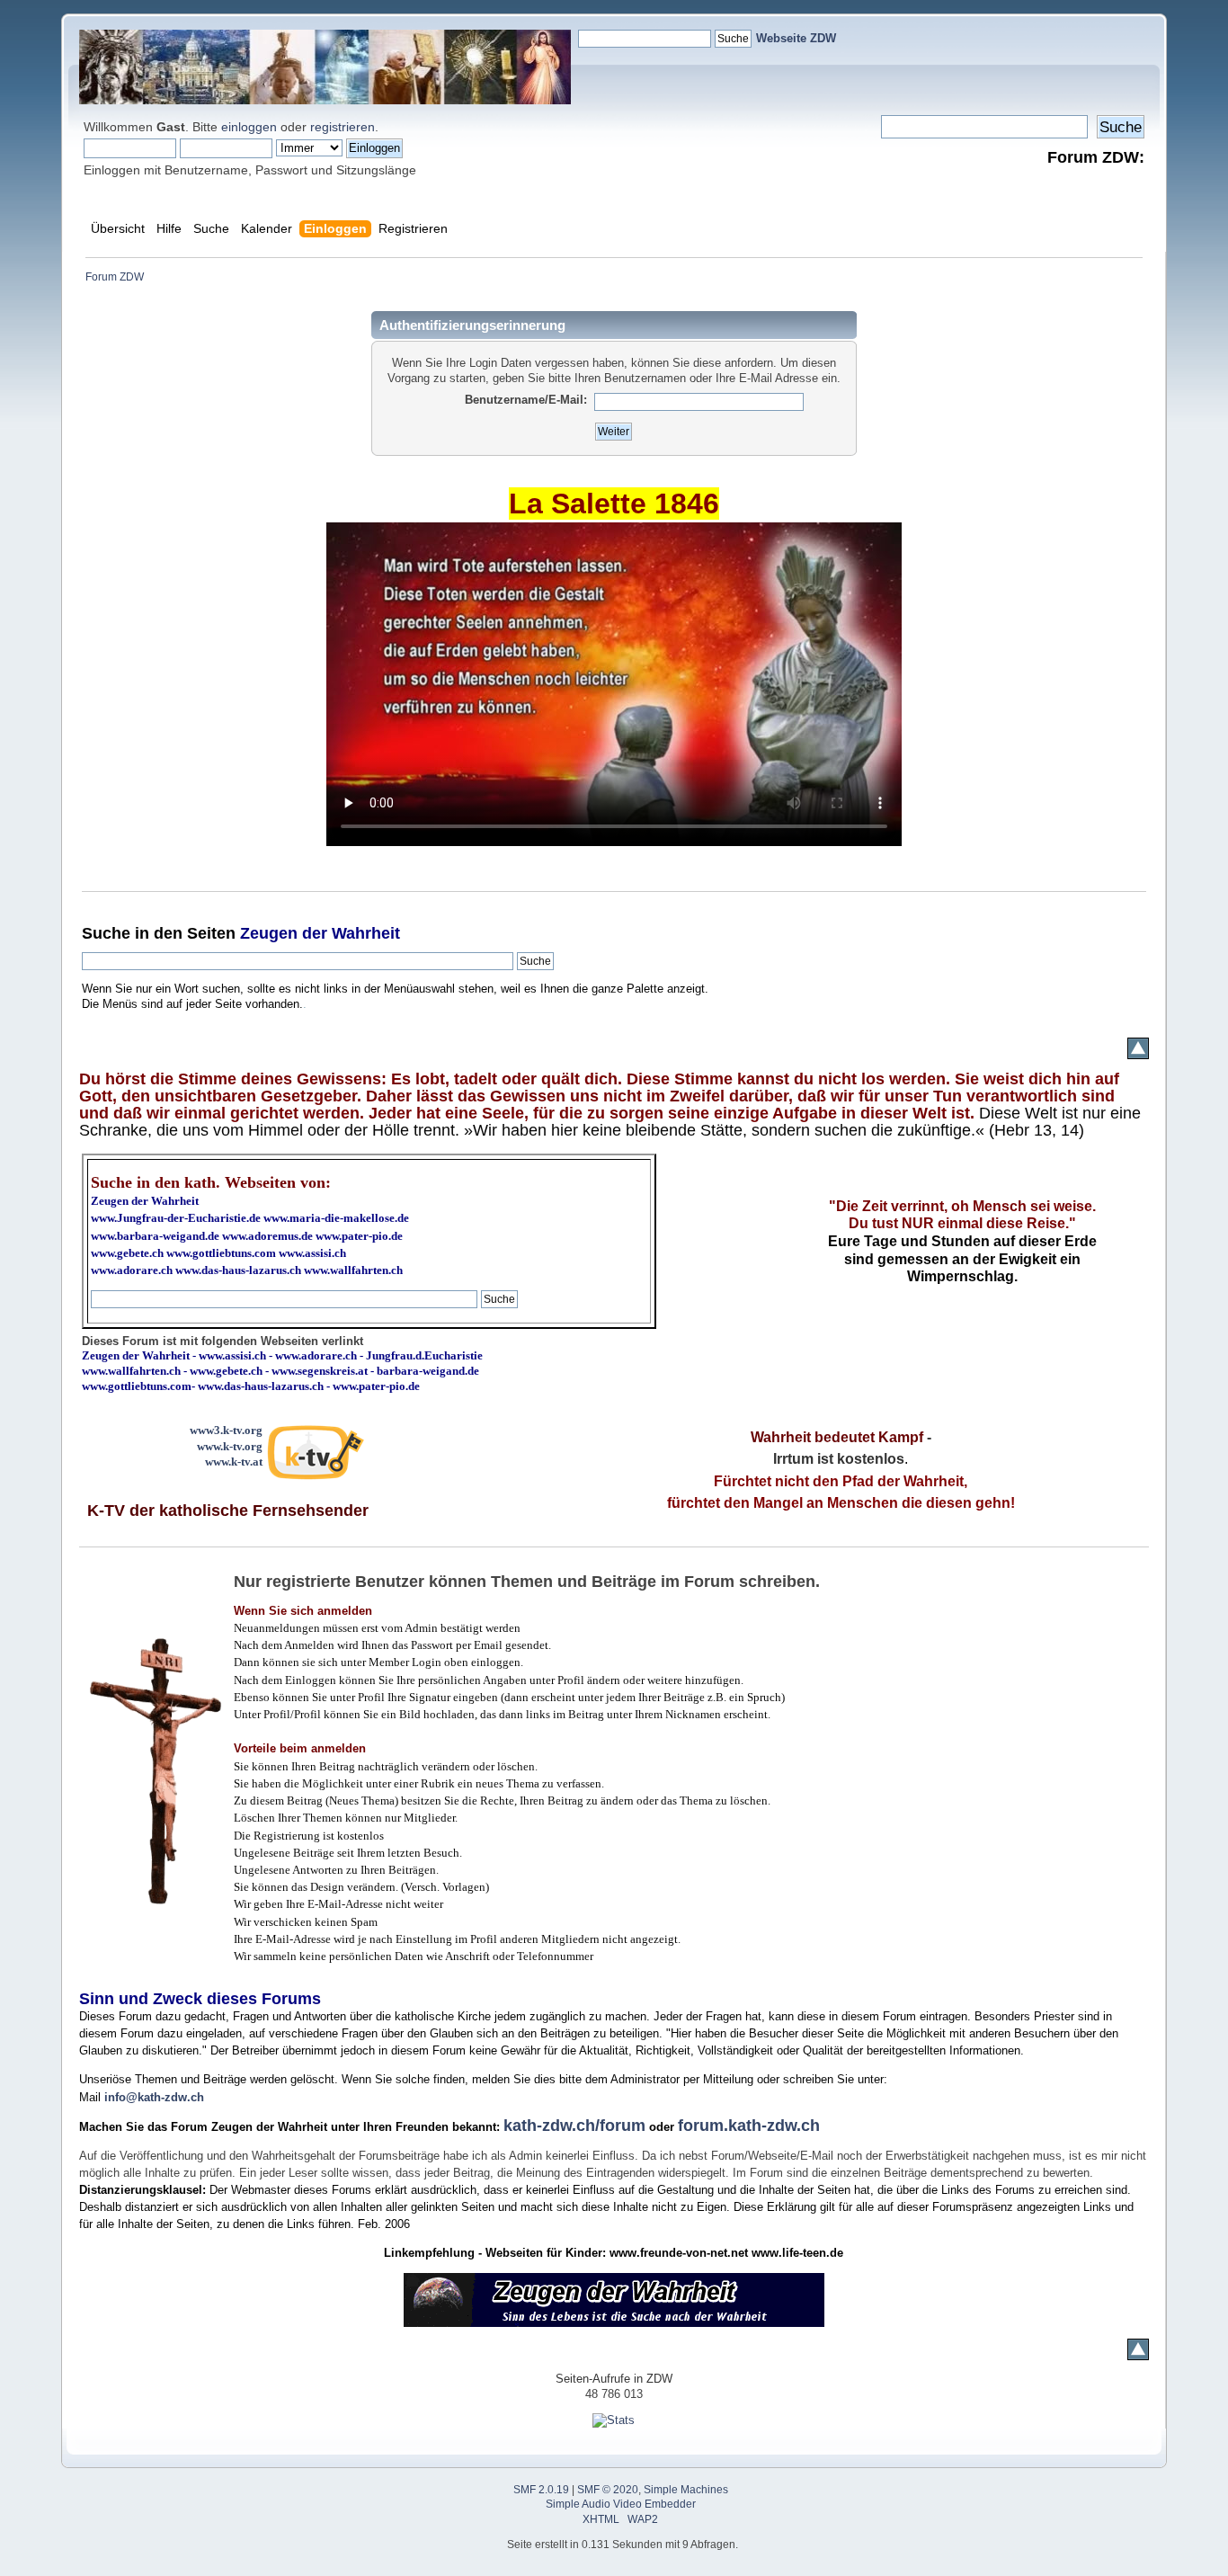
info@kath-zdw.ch (154, 2097)
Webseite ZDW (796, 38)
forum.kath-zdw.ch (749, 2126)
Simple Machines (686, 2490)
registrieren (343, 127)
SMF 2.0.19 (541, 2490)
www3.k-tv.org (226, 1430)
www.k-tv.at (234, 1462)
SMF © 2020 (608, 2490)
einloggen (249, 127)
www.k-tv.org (230, 1446)
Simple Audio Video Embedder (621, 2504)
